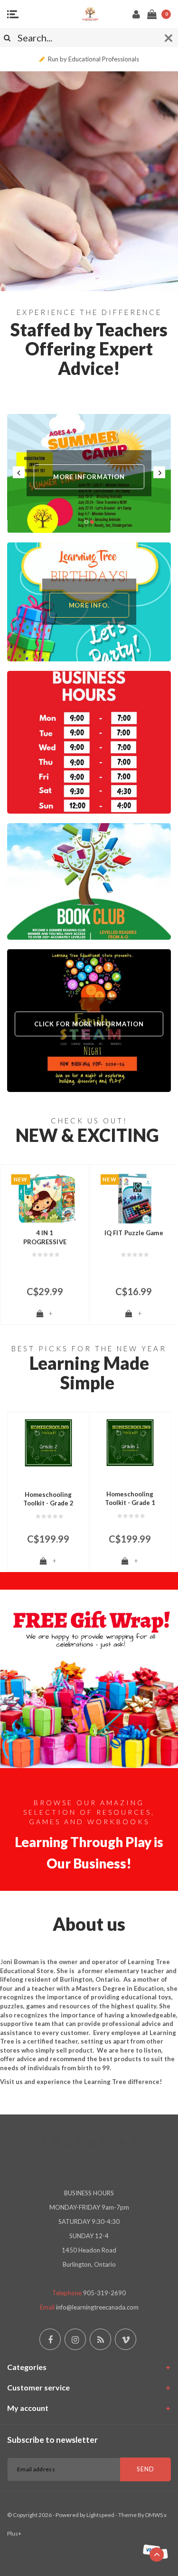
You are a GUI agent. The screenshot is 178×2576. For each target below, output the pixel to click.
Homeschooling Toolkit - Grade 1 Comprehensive (130, 1499)
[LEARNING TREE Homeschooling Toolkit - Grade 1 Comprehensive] (130, 1443)
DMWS (154, 2515)
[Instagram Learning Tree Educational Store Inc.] (75, 2339)
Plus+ (14, 2533)
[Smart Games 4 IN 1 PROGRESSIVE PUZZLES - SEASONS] (45, 1198)
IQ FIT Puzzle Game (134, 1233)
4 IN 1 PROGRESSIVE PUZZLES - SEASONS (45, 1238)
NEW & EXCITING (87, 1135)
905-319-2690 (104, 2293)
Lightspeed (100, 2515)
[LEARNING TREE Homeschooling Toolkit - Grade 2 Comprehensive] (48, 1443)
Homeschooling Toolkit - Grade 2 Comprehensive (48, 1499)
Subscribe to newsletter (52, 2440)
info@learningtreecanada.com (97, 2307)
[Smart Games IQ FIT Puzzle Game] (134, 1198)
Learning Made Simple (89, 1373)
